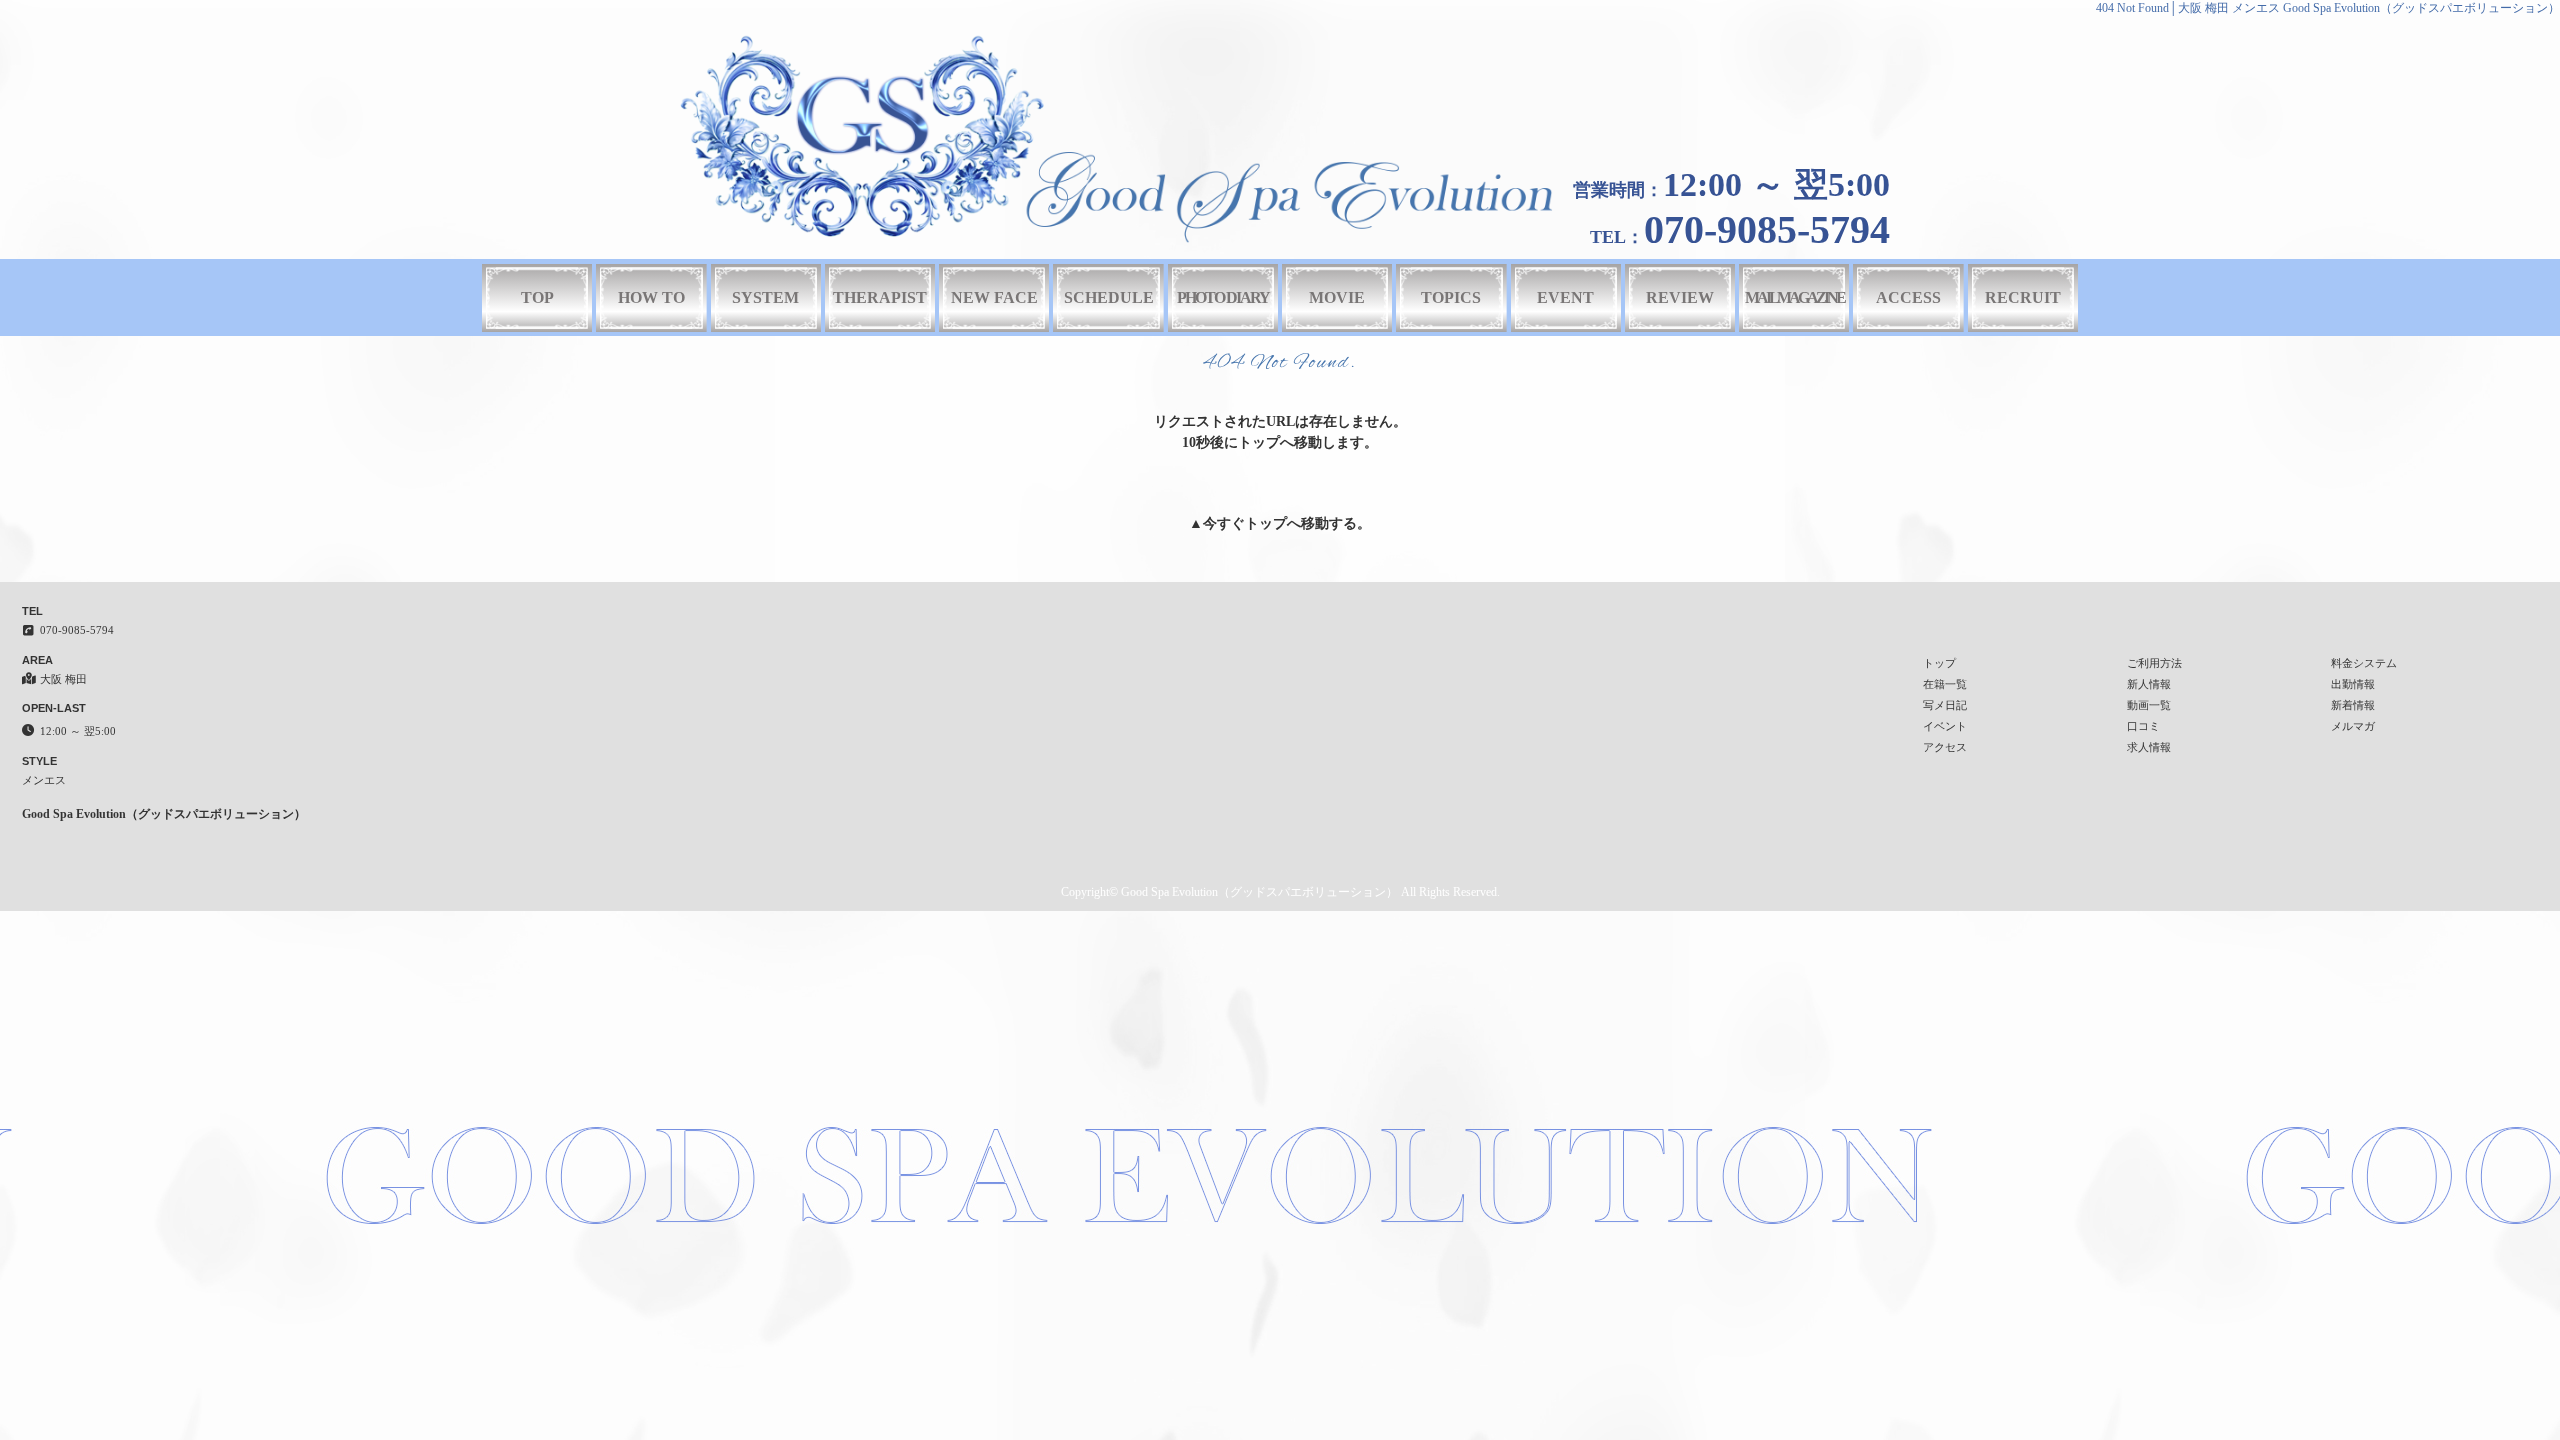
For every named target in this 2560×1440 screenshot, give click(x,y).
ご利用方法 (2154, 663)
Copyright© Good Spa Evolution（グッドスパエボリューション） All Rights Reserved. (1280, 892)
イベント (1945, 726)
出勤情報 (2353, 684)
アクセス (1945, 747)
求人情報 (2149, 747)
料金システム (2364, 663)
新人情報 (2149, 684)
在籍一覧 (1945, 684)
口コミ (2143, 726)
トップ (1266, 523)
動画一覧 (2149, 705)
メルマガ (2353, 726)
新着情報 (2353, 705)
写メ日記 (1945, 705)
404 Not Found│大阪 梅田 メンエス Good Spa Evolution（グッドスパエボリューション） (2328, 8)
